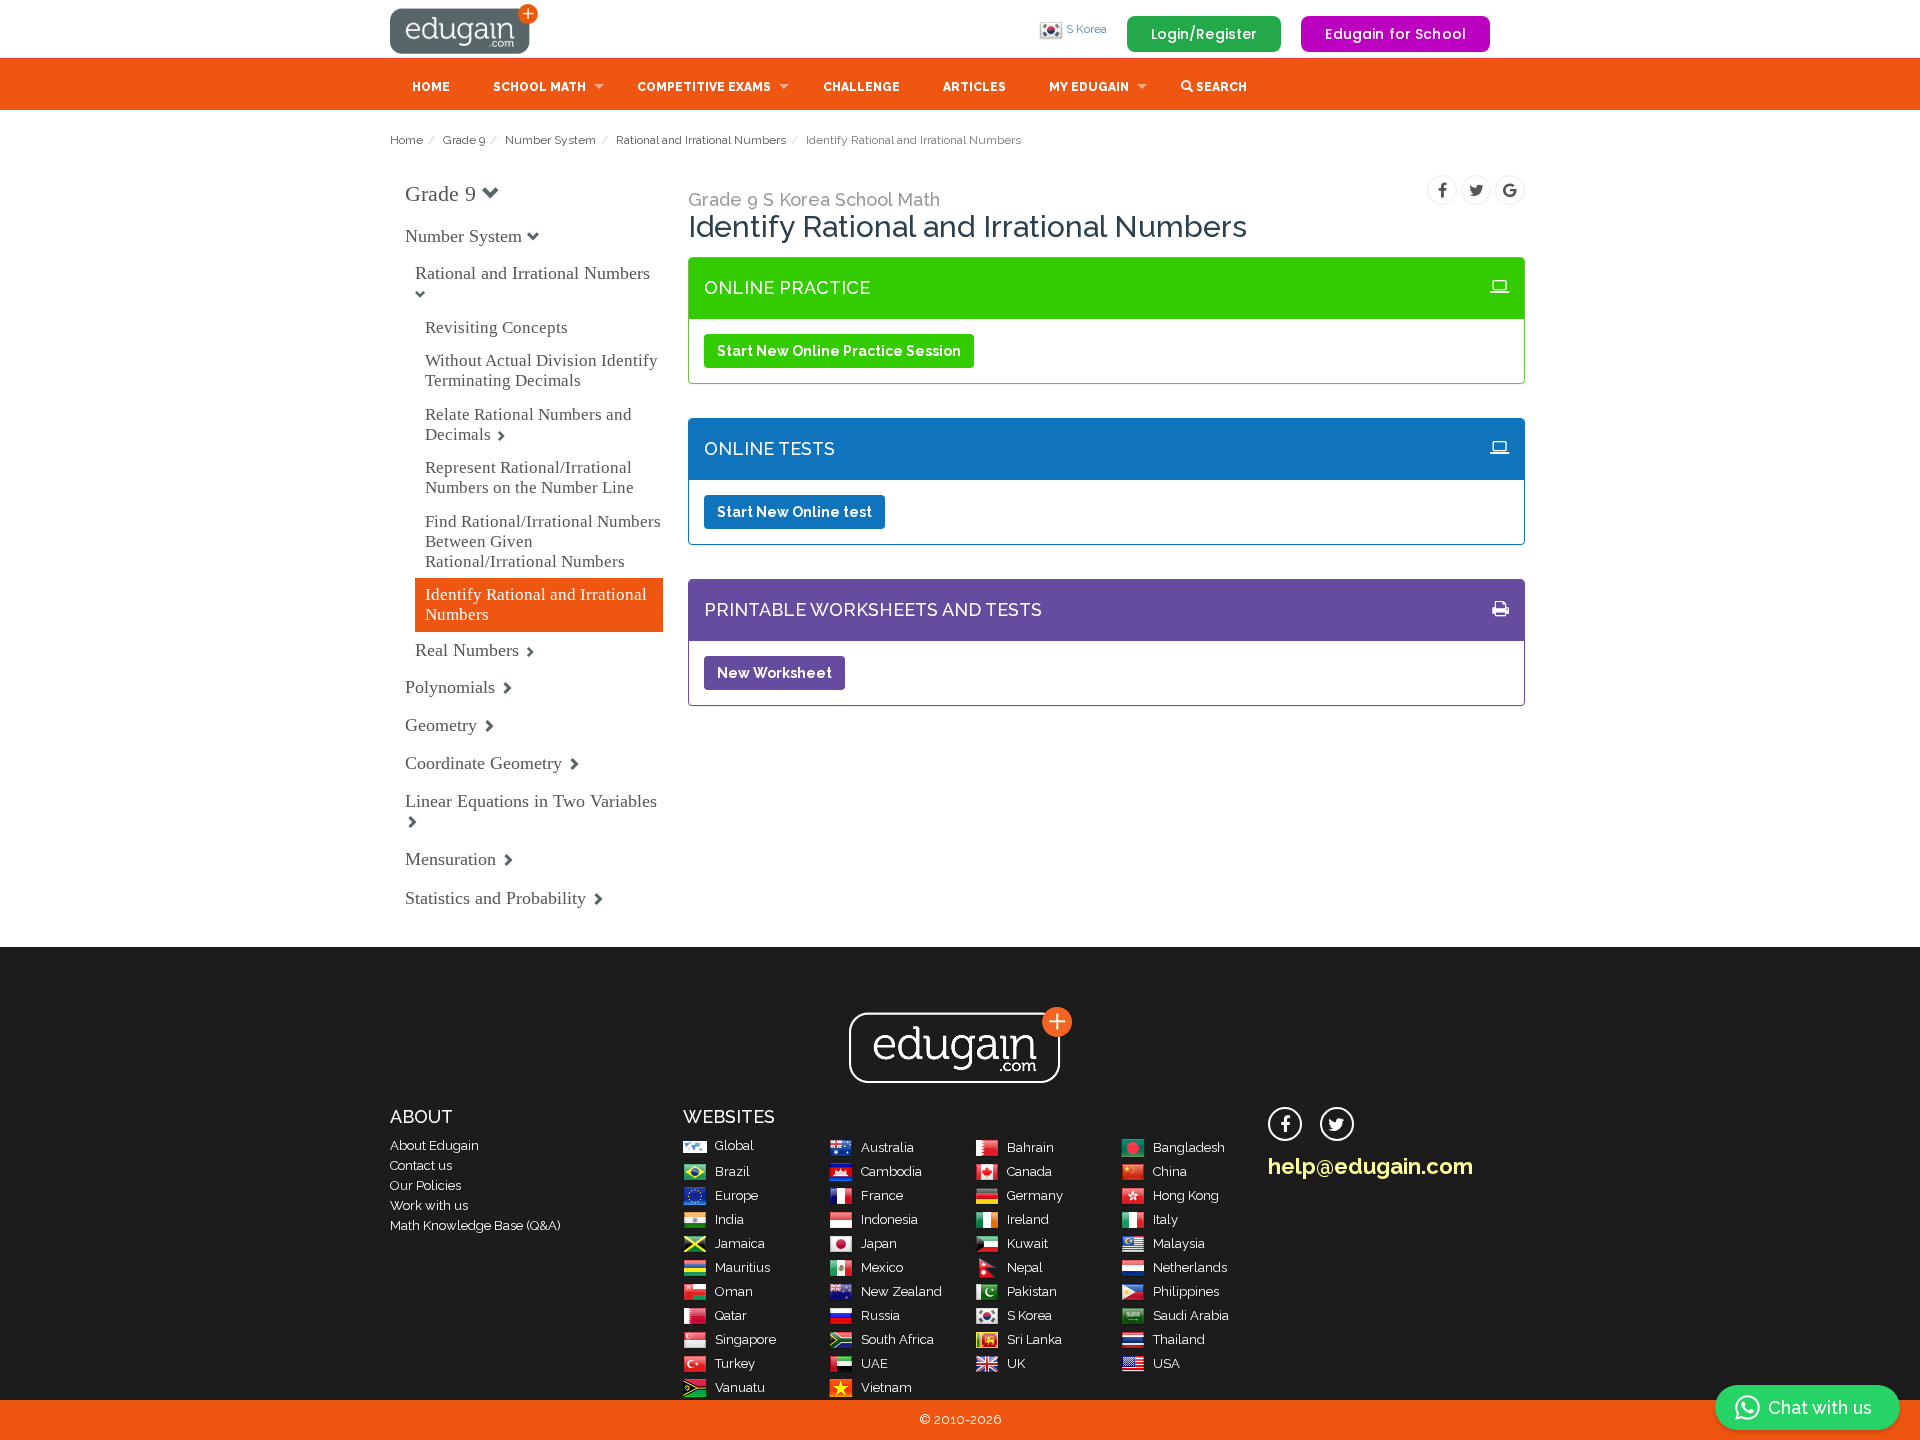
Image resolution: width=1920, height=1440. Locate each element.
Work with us (429, 1205)
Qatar (731, 1315)
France (882, 1195)
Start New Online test (794, 512)
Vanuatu (740, 1387)
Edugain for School (1395, 34)
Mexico (882, 1267)
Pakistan (1032, 1291)
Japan (879, 1243)
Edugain (465, 29)
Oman (734, 1291)
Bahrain (1030, 1147)
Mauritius (742, 1267)
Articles (974, 87)
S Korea (1085, 29)
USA (1166, 1363)
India (729, 1219)
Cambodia (891, 1171)
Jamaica (740, 1243)
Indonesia (889, 1219)
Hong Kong (1186, 1195)
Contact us (421, 1165)
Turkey (735, 1363)
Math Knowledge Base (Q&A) (475, 1225)
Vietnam (886, 1387)
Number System (550, 140)
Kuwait (1027, 1243)
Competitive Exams (704, 87)
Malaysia (1179, 1243)
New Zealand (901, 1291)
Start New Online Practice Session (839, 351)
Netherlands (1190, 1267)
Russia (880, 1315)
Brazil (732, 1171)
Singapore (745, 1339)
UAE (874, 1363)
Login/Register (1204, 34)
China (1170, 1171)
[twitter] (1337, 1124)
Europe (736, 1195)
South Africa (897, 1339)
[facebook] (1285, 1124)
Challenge (861, 87)
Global (734, 1145)
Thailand (1179, 1339)
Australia (887, 1147)
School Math (539, 87)
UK (1016, 1363)
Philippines (1186, 1291)
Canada (1029, 1171)
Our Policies (425, 1185)
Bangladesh (1189, 1147)
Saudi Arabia (1191, 1315)
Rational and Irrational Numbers (701, 140)
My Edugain (1089, 87)
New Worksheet (774, 673)
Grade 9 (464, 140)
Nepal (1025, 1267)
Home (431, 87)
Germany (1035, 1195)
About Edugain (434, 1145)
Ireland (1028, 1219)
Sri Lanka (1034, 1339)
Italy (1165, 1219)
